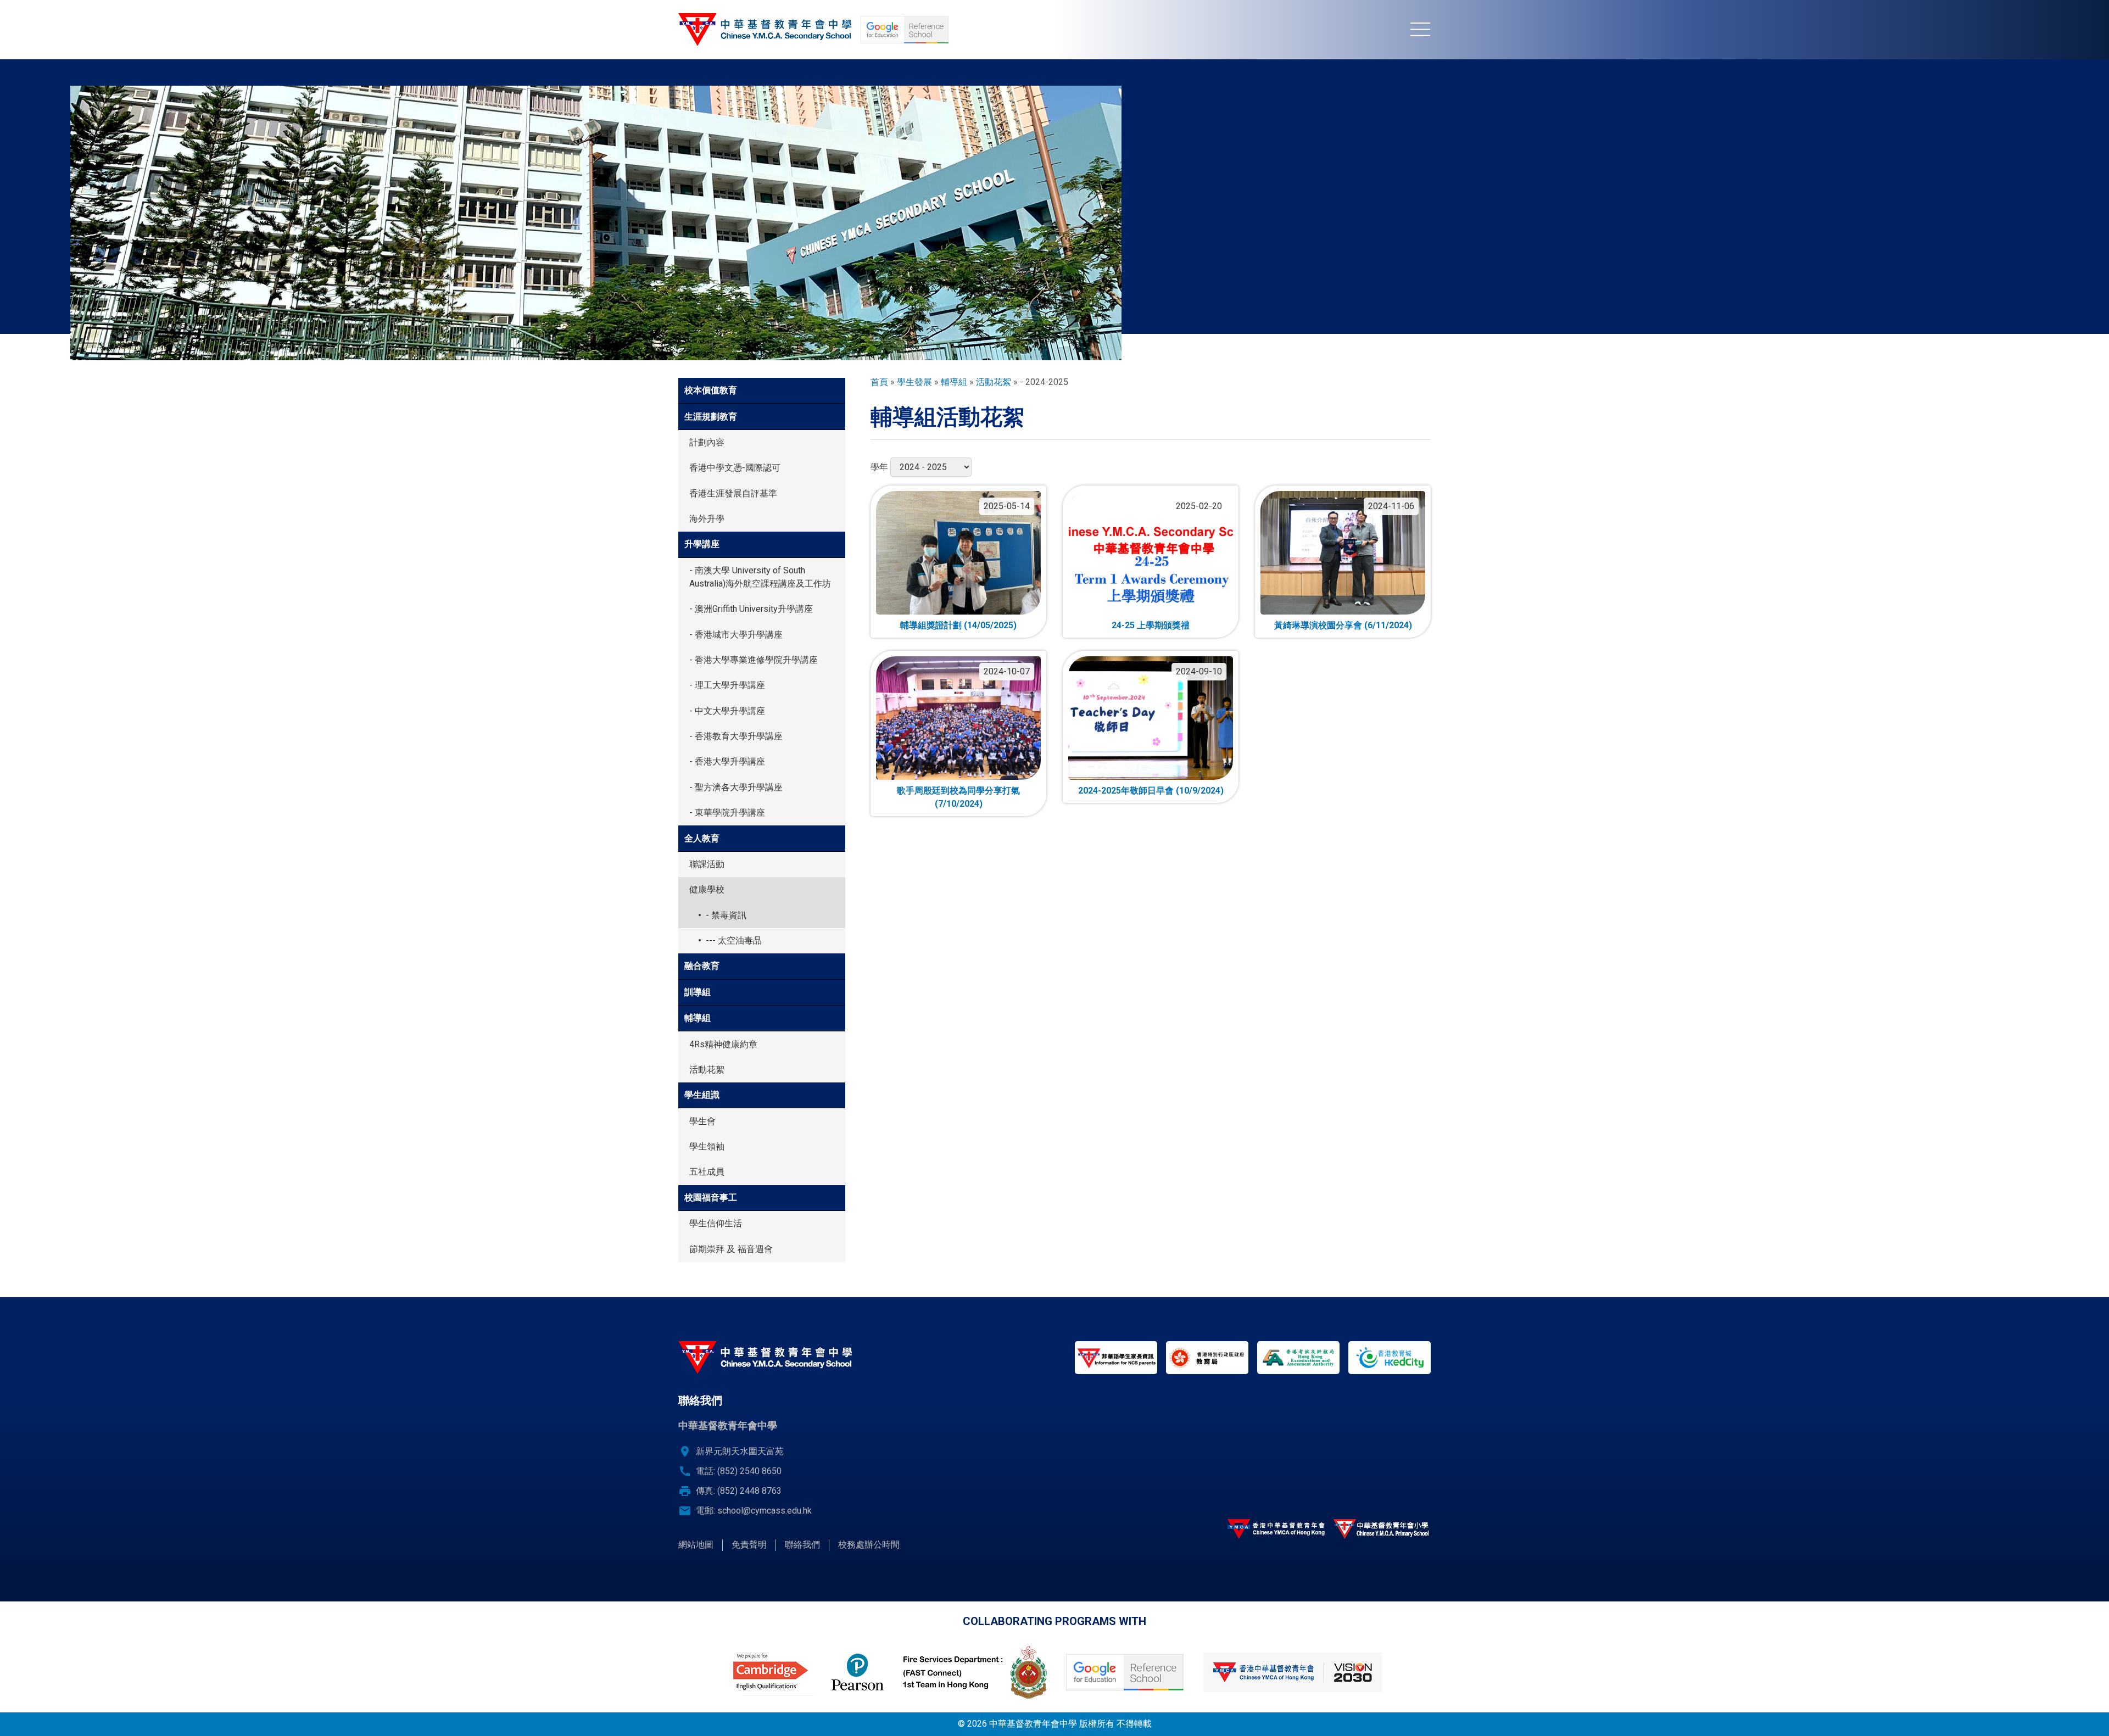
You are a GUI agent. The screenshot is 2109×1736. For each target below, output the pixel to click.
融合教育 (702, 966)
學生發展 (914, 382)
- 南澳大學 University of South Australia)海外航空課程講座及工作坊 (760, 577)
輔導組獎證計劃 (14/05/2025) (958, 625)
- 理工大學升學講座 (727, 685)
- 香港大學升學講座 (727, 761)
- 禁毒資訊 (726, 915)
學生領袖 (707, 1146)
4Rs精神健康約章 (723, 1044)
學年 (879, 467)
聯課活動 (707, 864)
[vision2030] (1292, 1672)
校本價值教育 (711, 390)
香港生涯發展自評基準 (733, 493)
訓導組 (698, 992)
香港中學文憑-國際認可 (735, 468)
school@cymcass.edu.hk (765, 1511)
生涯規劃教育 (711, 417)
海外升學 (707, 519)
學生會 (702, 1121)
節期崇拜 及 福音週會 (731, 1249)
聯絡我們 (802, 1545)
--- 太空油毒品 (734, 940)
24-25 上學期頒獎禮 (1151, 625)
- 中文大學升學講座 (727, 711)
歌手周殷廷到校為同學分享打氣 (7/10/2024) (958, 797)
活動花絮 (707, 1070)
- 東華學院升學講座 (727, 813)
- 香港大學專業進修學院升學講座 (754, 660)
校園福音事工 (711, 1198)
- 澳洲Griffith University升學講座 (751, 609)
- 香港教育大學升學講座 (736, 736)
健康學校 (707, 889)
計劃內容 (707, 442)
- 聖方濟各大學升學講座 (736, 787)
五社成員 (707, 1172)
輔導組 (698, 1018)
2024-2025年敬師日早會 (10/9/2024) (1151, 791)
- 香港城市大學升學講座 (736, 635)
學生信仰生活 (716, 1223)
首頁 (879, 382)
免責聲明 (749, 1545)
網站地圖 (696, 1545)
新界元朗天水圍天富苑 (740, 1451)
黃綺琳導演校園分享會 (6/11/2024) (1343, 625)
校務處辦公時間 (869, 1545)
